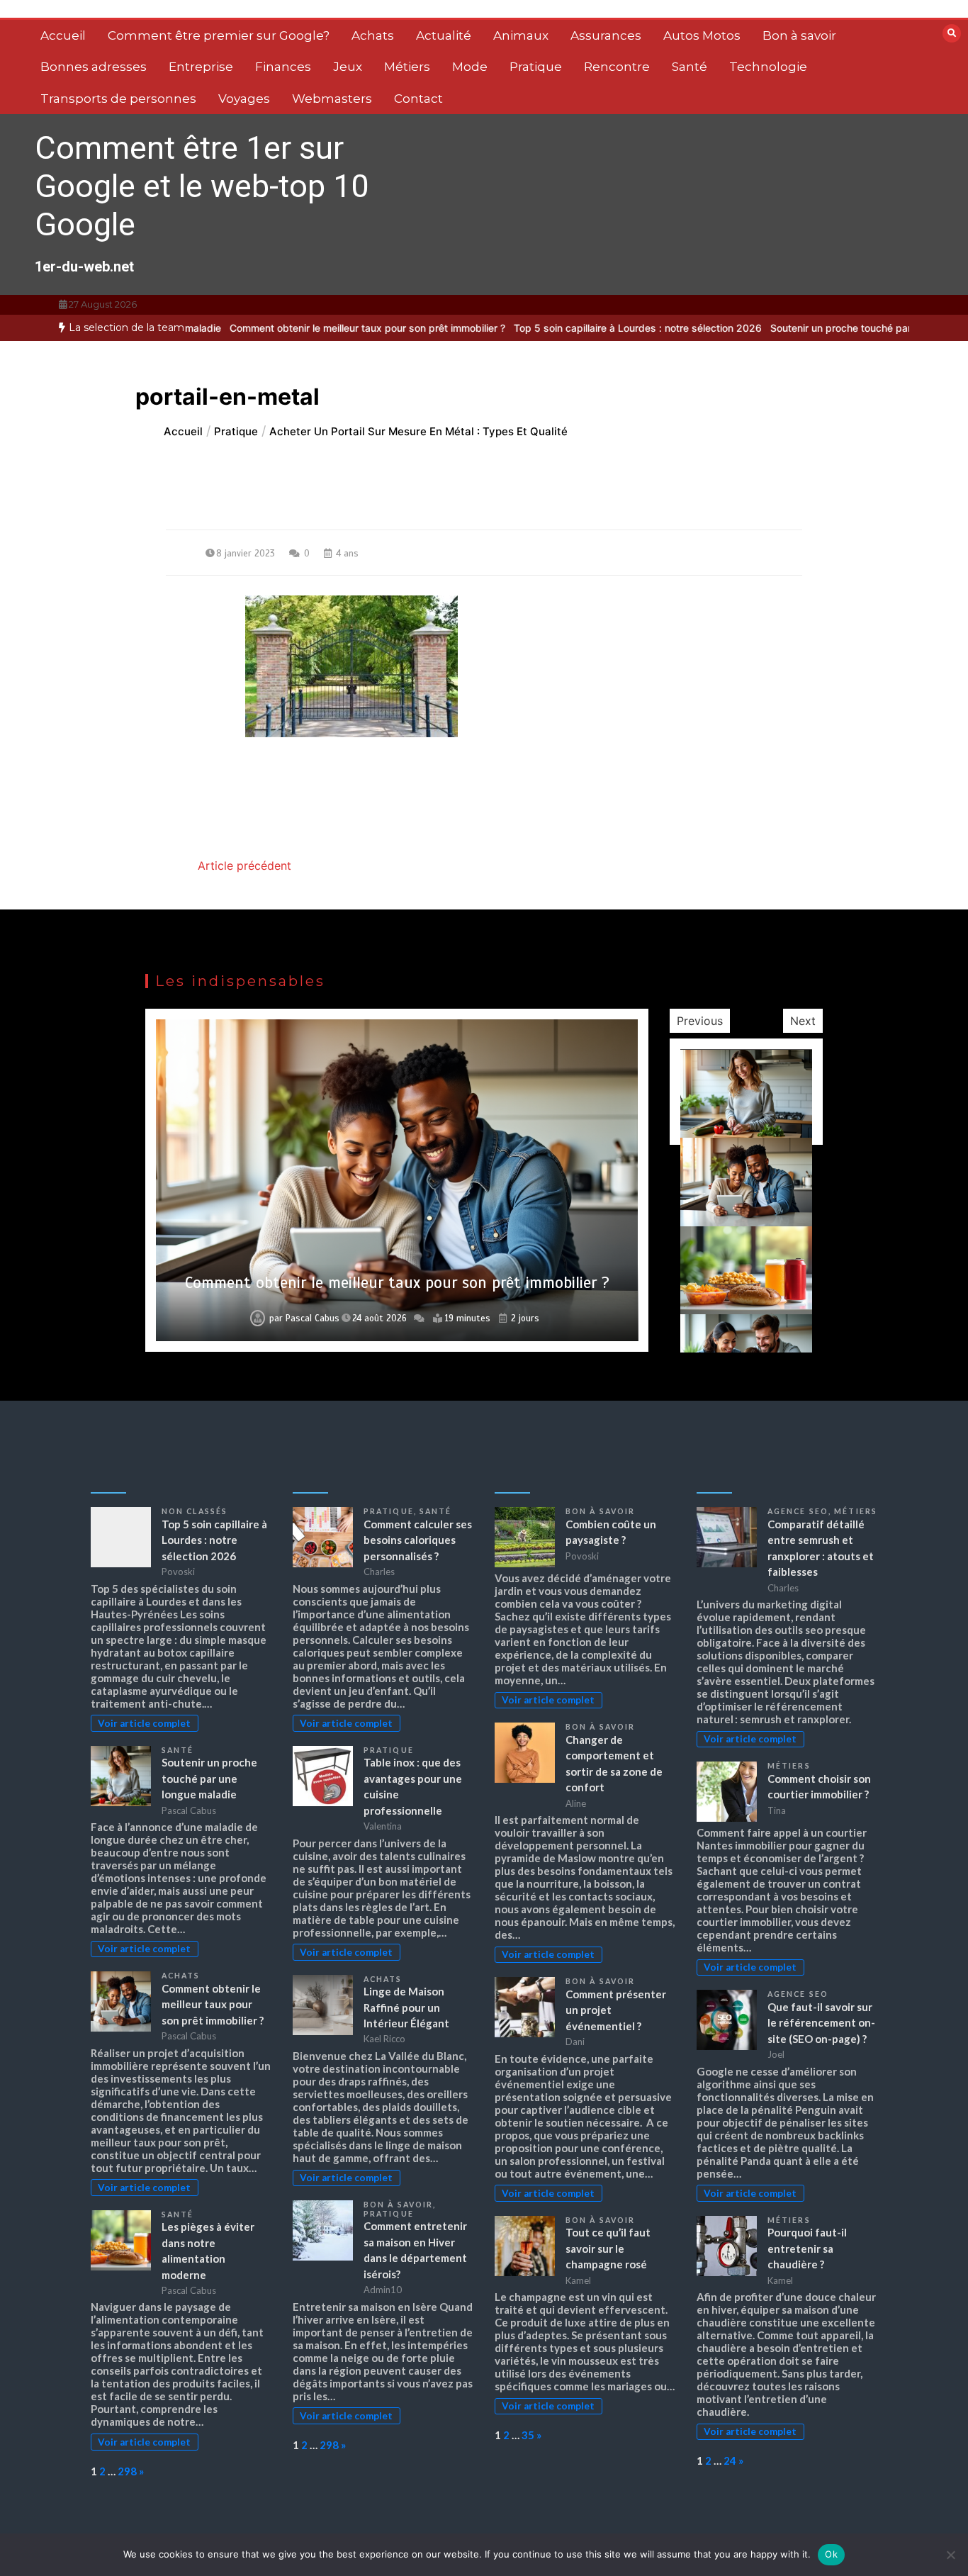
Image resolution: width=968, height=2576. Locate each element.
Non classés (195, 1511)
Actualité (444, 35)
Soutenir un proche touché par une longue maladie (826, 328)
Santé (690, 67)
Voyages (244, 99)
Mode (470, 67)
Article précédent (244, 866)
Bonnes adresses (94, 67)
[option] (306, 328)
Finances (283, 67)
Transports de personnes (118, 99)
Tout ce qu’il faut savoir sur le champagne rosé (608, 2248)
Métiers (407, 67)
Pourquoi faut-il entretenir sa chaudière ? (807, 2248)
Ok (831, 2554)
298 (127, 2471)
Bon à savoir (799, 35)
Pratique (536, 67)
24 (730, 2460)
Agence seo (798, 1511)
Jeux (348, 67)
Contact (418, 99)
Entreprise (201, 67)
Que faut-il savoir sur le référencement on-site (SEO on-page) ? (821, 2023)
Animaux (521, 35)
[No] (950, 2555)
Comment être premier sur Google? (219, 35)
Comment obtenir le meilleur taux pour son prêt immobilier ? (306, 328)
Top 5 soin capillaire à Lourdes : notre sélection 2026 (576, 328)
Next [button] (803, 1021)
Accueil (63, 35)
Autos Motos (702, 35)
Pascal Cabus (313, 1318)
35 (528, 2435)
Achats (373, 35)
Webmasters (332, 99)
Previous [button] (700, 1021)
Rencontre (617, 67)
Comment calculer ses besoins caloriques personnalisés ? (418, 1540)
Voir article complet (144, 1723)
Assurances (606, 35)
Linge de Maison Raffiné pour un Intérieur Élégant (406, 2007)
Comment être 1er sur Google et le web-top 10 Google (202, 186)
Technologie (768, 67)
